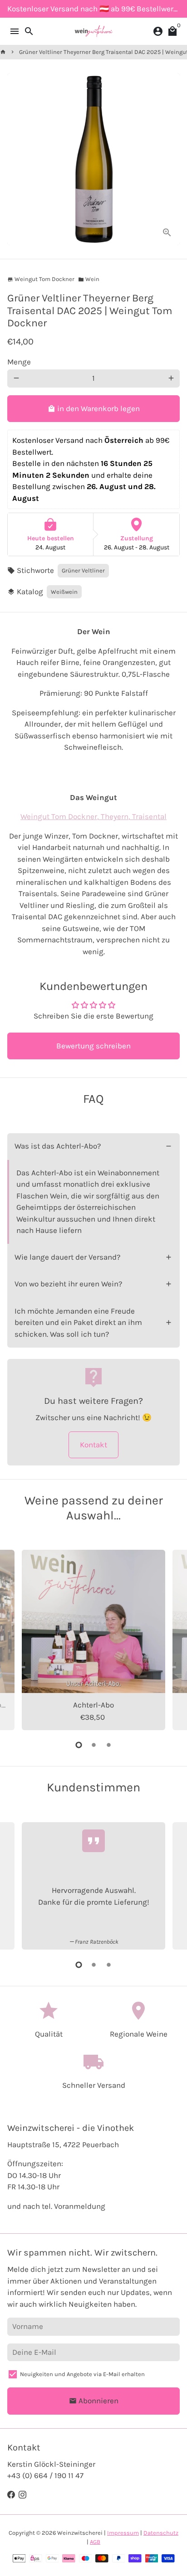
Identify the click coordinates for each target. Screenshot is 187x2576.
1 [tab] (79, 1745)
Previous (16, 1639)
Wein (89, 279)
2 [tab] (94, 1745)
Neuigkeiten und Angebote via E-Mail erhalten (82, 2374)
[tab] (93, 1147)
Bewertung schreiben (93, 1046)
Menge (19, 362)
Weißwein (64, 592)
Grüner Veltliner (83, 570)
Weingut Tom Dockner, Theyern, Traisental (93, 816)
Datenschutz (161, 2533)
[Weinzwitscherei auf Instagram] (22, 2495)
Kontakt (93, 1445)
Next (171, 1639)
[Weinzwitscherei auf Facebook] (11, 2495)
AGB (95, 2542)
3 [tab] (109, 1745)
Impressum (123, 2533)
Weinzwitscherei (80, 2533)
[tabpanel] (93, 1640)
